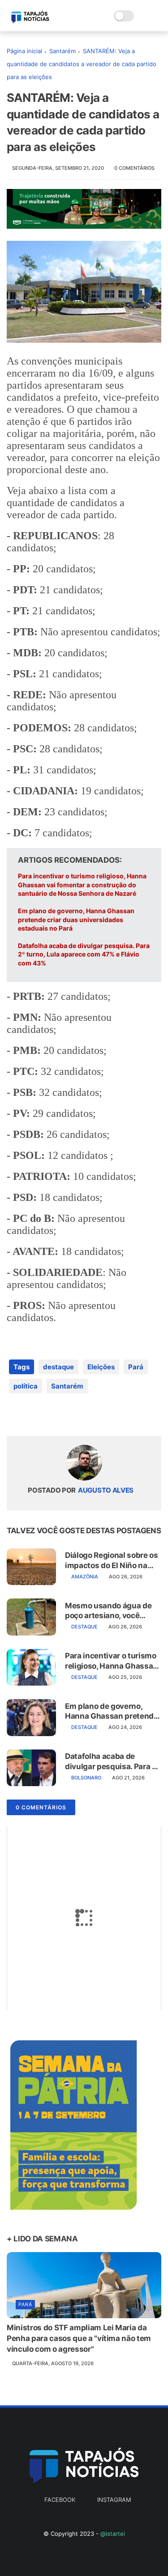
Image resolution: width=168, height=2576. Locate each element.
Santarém (62, 51)
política (26, 1386)
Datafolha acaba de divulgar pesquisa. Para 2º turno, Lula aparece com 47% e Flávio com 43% (84, 954)
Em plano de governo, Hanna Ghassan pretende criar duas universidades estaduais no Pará (76, 919)
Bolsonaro (86, 1778)
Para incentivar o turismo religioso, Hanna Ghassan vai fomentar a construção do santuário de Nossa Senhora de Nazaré (82, 885)
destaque (58, 1367)
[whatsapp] (50, 1415)
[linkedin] (86, 1415)
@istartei (113, 2534)
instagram (114, 2500)
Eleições (101, 1367)
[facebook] (15, 1415)
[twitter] (32, 1415)
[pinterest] (68, 1415)
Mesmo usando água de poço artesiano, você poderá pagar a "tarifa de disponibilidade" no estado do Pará (110, 1611)
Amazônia (85, 1577)
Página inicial (24, 51)
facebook (60, 2500)
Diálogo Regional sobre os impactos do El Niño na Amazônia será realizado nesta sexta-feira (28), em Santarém (112, 1560)
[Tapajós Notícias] (30, 21)
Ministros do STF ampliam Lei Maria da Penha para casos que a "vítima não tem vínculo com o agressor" (79, 2338)
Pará (136, 1367)
